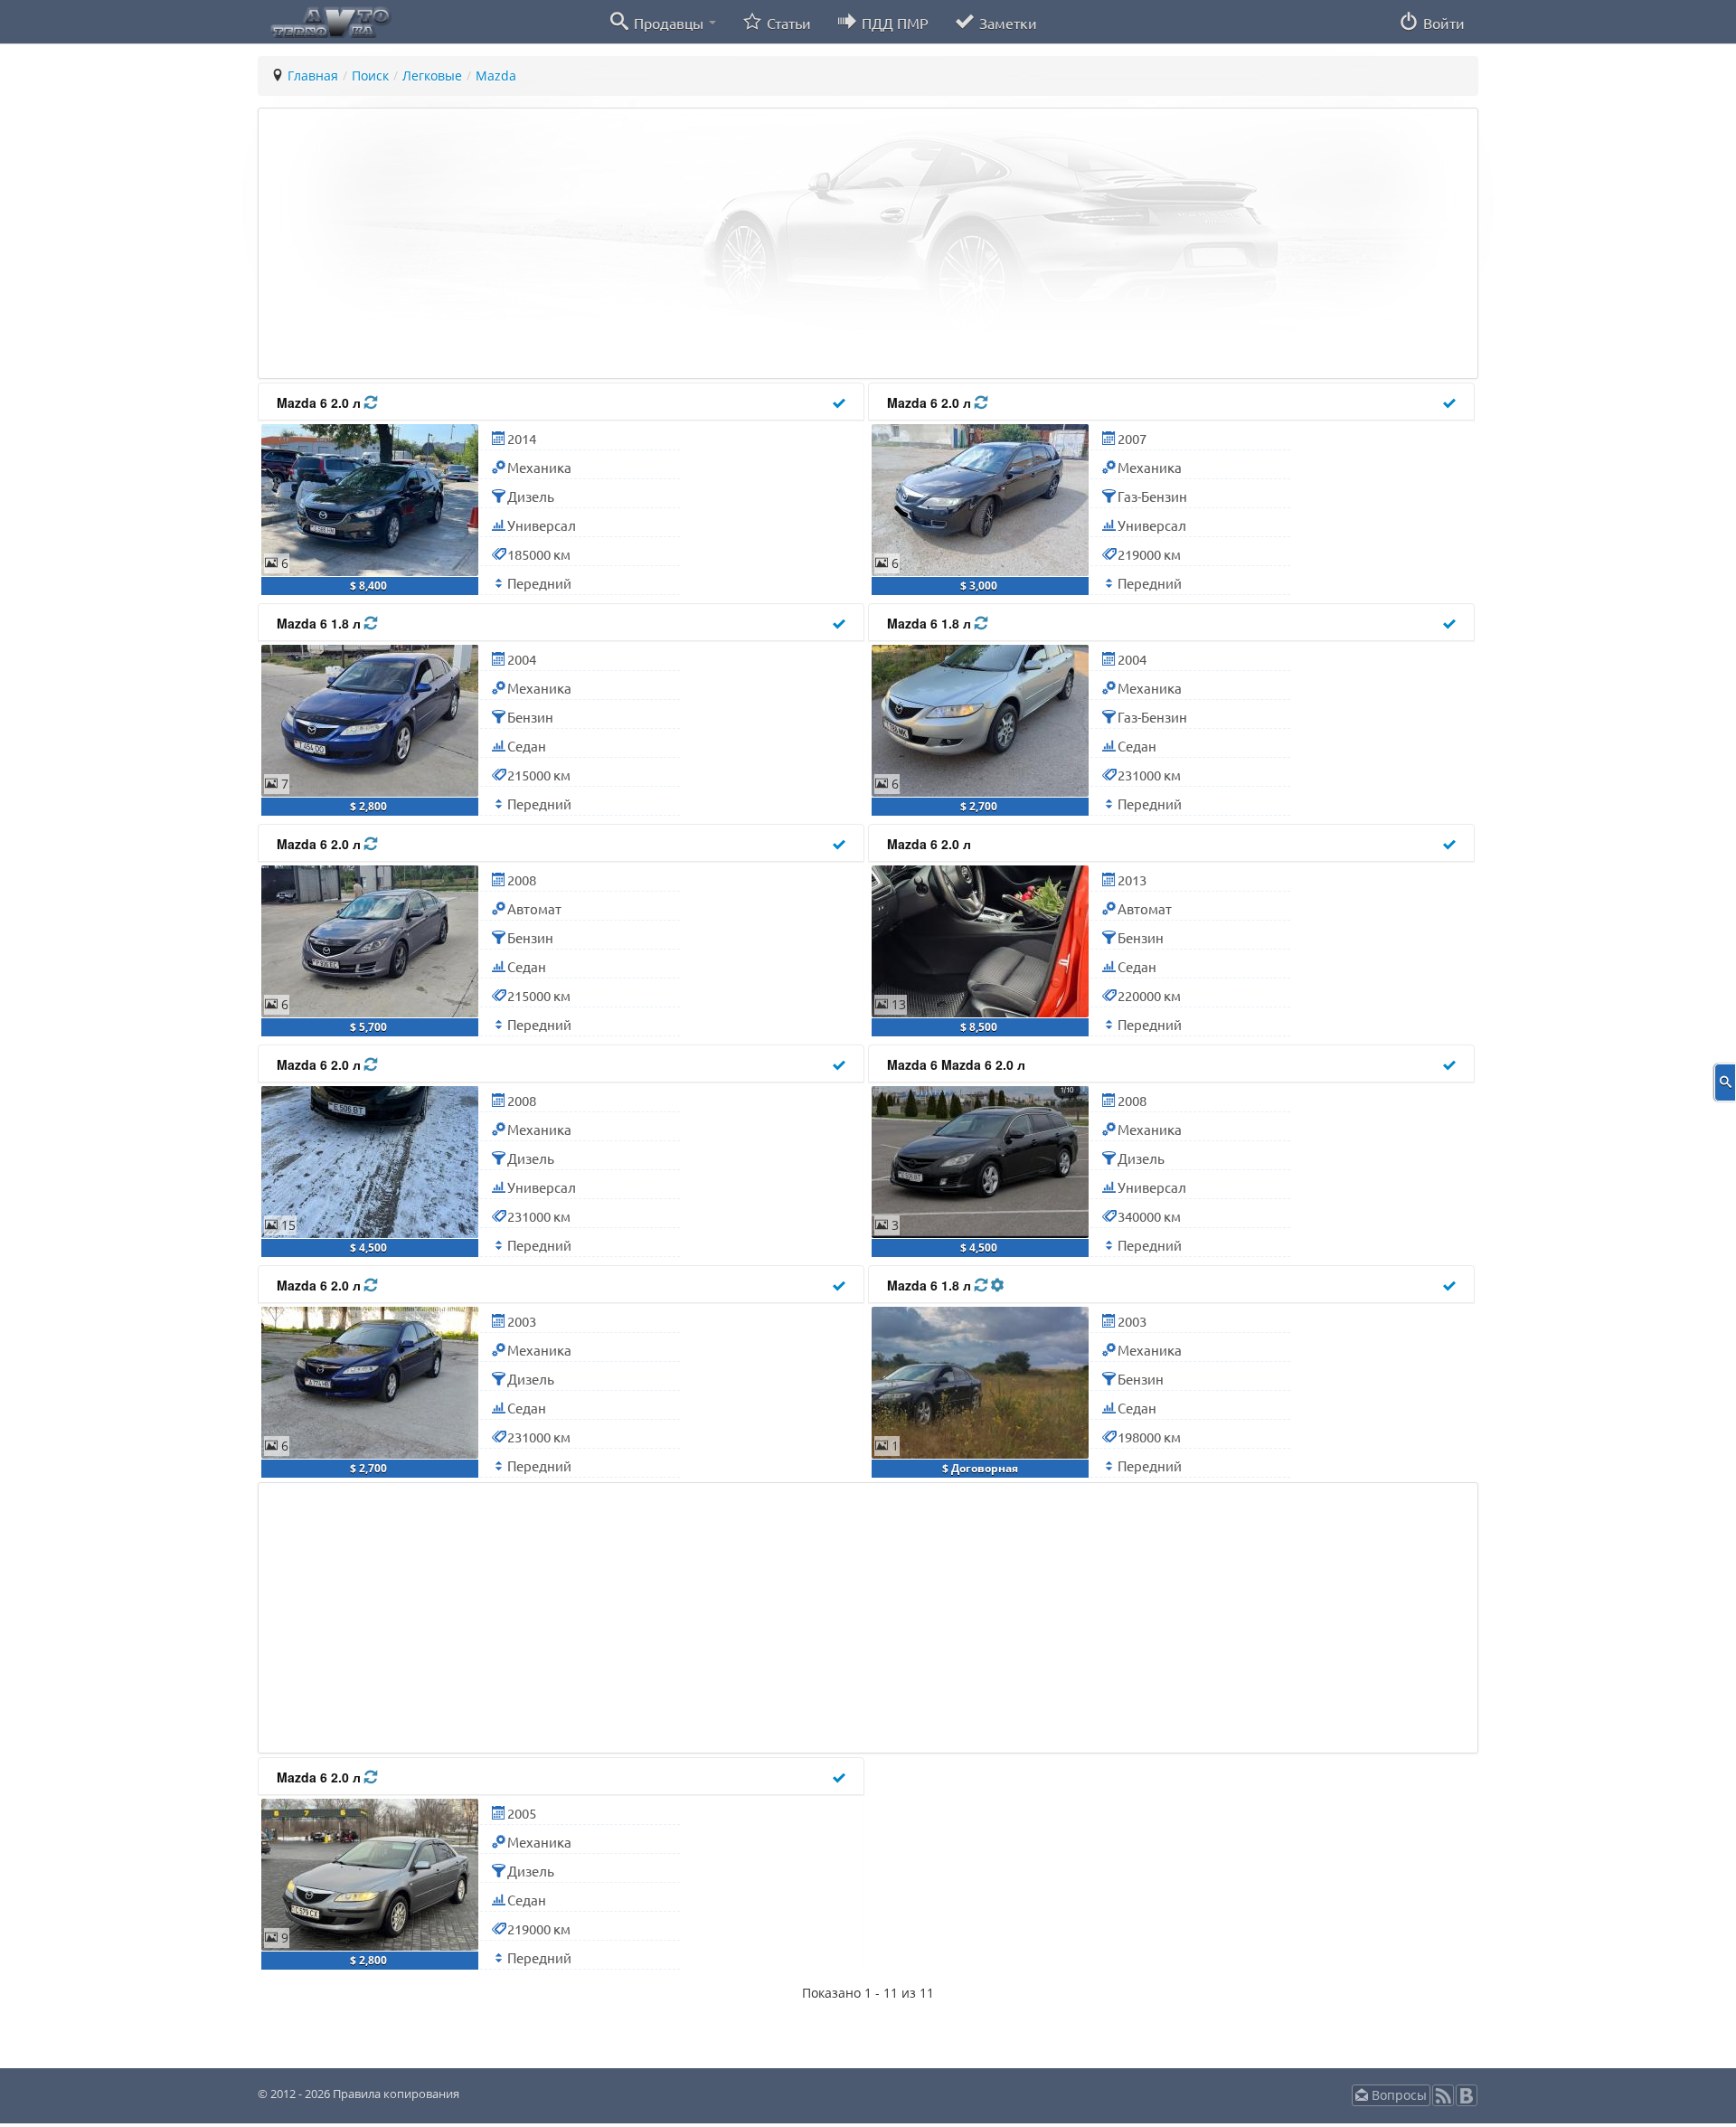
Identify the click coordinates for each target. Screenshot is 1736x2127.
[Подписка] (1443, 2101)
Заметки (1006, 23)
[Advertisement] (809, 243)
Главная (313, 76)
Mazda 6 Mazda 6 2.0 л (956, 1064)
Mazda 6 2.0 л (321, 402)
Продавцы (669, 23)
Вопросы (1397, 2095)
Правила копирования (395, 2094)
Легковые (432, 76)
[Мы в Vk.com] (1467, 2101)
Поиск (370, 76)
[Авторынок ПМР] (325, 21)
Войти (1442, 23)
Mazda (496, 76)
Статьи (787, 23)
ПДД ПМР (893, 23)
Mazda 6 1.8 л (321, 623)
